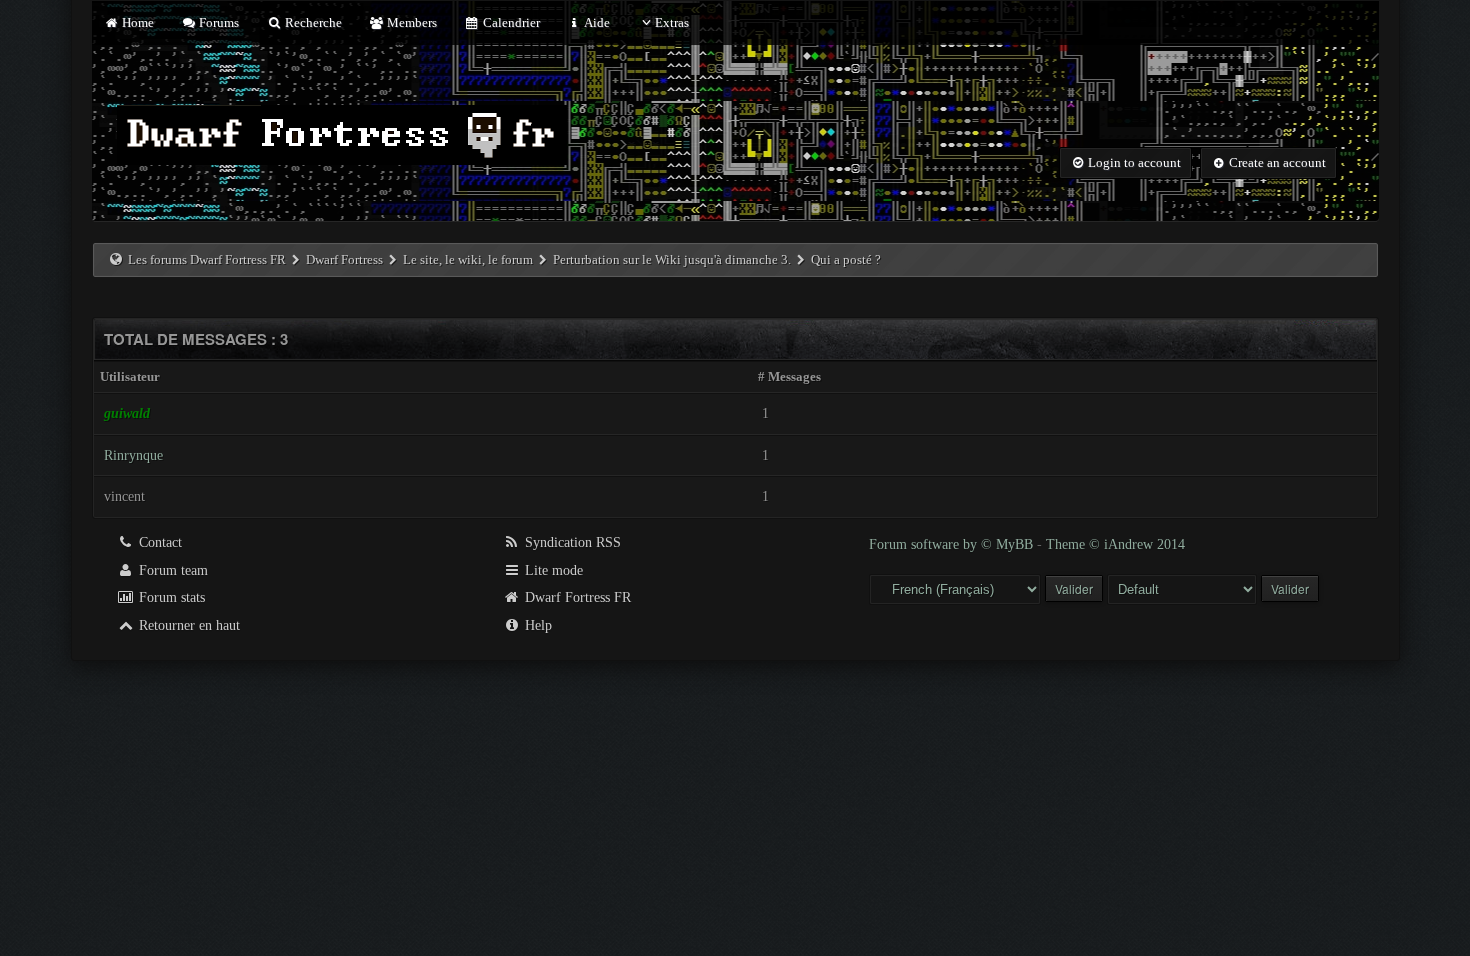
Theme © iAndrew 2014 (1115, 544)
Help (536, 625)
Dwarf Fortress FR (576, 597)
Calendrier (509, 22)
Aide (596, 22)
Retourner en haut (187, 625)
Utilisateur (130, 376)
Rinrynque (133, 455)
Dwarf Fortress (344, 259)
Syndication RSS (571, 542)
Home (136, 22)
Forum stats (170, 597)
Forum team (171, 570)
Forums (217, 22)
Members (410, 22)
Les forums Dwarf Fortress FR (207, 259)
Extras (672, 22)
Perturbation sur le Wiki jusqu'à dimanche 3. (672, 259)
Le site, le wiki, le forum (468, 259)
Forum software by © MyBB (953, 544)
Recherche (311, 22)
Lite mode (552, 570)
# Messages (789, 376)
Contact (158, 542)
